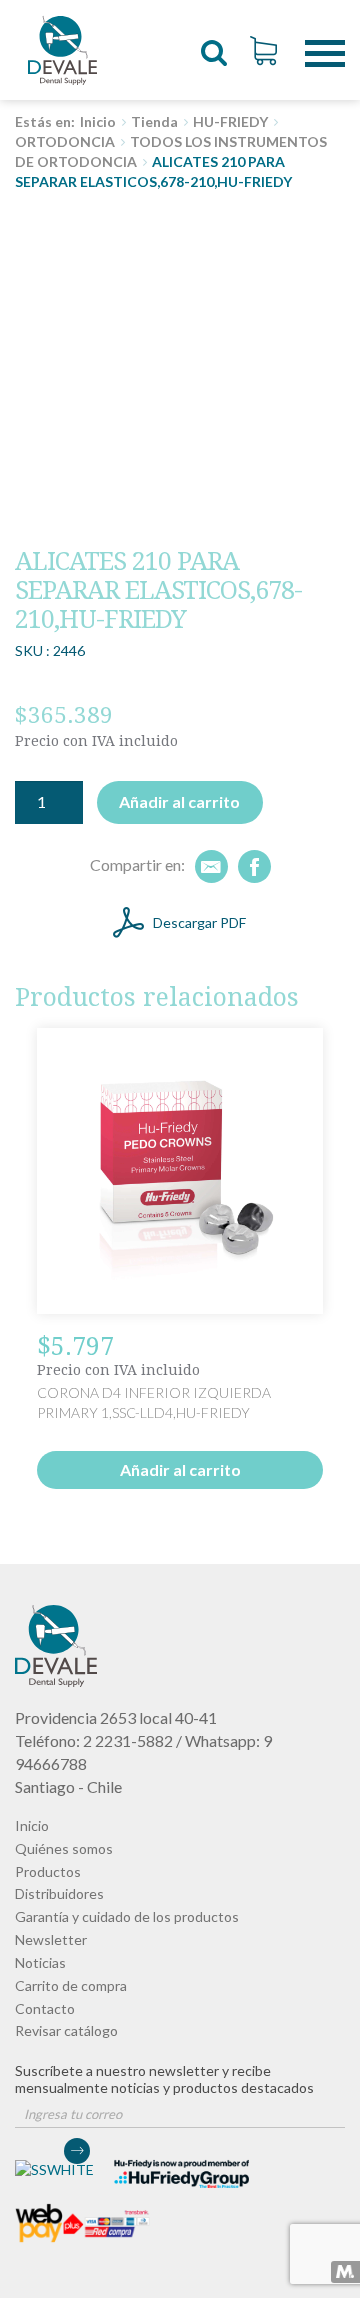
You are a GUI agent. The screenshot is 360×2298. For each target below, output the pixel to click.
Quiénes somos (64, 1848)
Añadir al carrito (179, 801)
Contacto (45, 2008)
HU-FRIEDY (230, 121)
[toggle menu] (325, 38)
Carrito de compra (71, 1985)
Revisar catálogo (66, 2030)
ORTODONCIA (65, 141)
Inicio (98, 121)
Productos (48, 1871)
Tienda (154, 121)
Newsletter (51, 1939)
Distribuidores (59, 1893)
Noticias (40, 1962)
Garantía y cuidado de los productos (127, 1916)
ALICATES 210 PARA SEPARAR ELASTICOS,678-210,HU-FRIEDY (62, 50)
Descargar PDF (199, 922)
